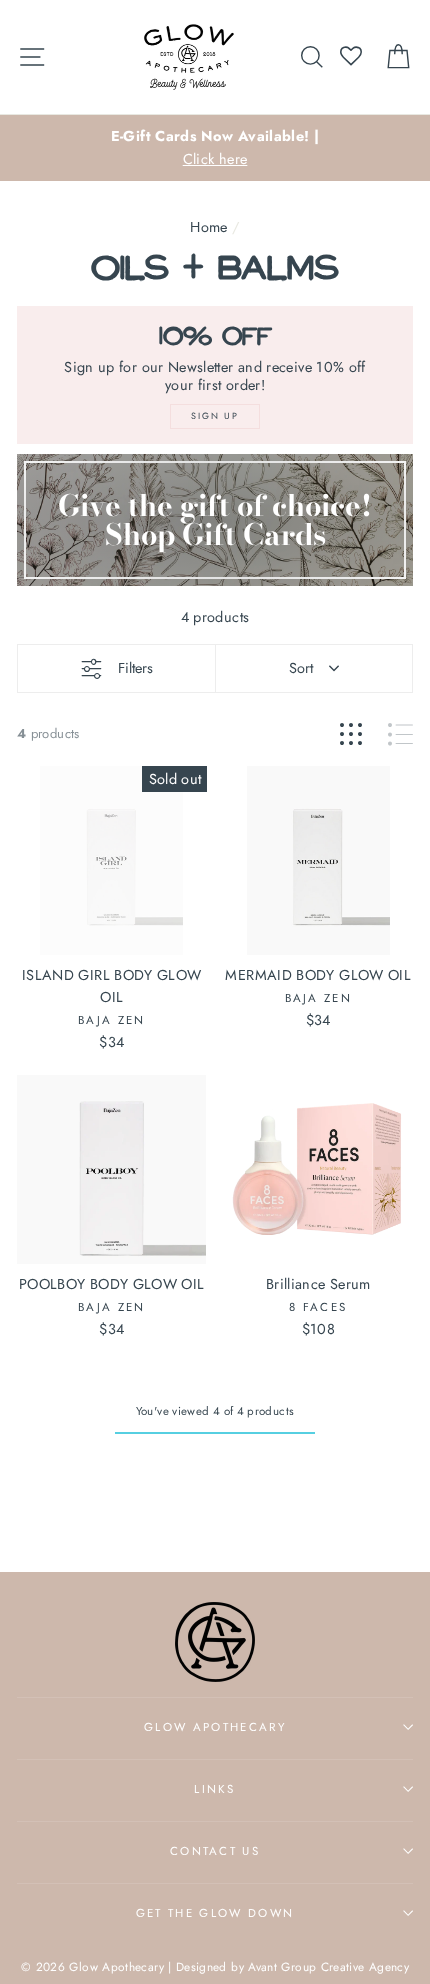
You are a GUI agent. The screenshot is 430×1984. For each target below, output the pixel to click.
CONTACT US (215, 1851)
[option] (215, 148)
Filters (135, 668)
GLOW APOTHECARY (215, 1727)
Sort (301, 668)
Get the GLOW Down (215, 1913)
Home (208, 227)
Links (215, 1789)
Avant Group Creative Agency (328, 1966)
